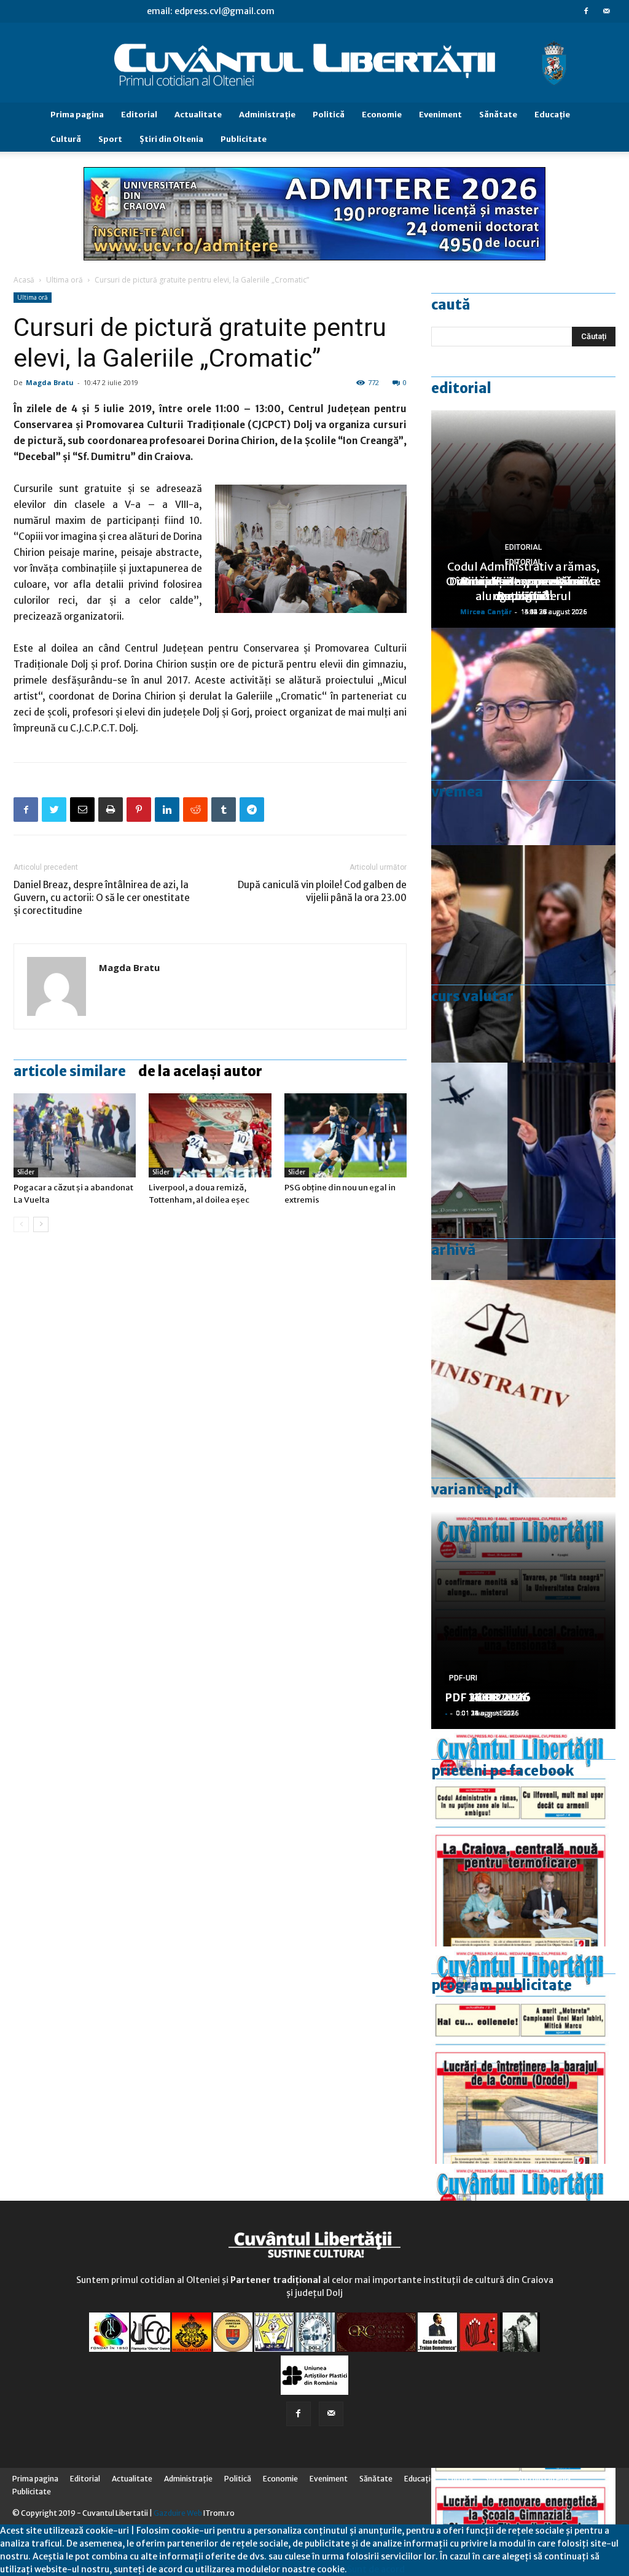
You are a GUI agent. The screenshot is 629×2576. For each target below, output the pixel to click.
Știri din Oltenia (171, 139)
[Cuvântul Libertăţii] (314, 63)
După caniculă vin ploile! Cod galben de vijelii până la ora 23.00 (322, 891)
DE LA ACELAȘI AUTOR (200, 1071)
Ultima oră (64, 280)
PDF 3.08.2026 (484, 1697)
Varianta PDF (475, 1489)
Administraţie (267, 115)
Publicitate (244, 139)
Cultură (66, 139)
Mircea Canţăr (486, 611)
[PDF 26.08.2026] (523, 1838)
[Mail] (606, 11)
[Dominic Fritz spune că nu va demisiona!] (523, 736)
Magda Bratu (50, 382)
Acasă (24, 280)
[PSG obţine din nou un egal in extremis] (346, 1135)
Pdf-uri (463, 1678)
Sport (110, 139)
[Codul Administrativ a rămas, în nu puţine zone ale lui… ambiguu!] (523, 1389)
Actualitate (198, 115)
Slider (26, 1172)
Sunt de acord (376, 2569)
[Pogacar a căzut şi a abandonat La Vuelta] (75, 1135)
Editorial (139, 115)
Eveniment (440, 115)
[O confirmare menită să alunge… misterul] (523, 954)
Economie (382, 115)
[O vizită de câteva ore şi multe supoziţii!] (523, 1171)
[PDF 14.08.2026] (523, 2055)
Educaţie (552, 115)
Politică (329, 115)
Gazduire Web (178, 2513)
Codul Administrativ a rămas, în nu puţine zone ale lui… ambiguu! (523, 581)
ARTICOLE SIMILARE (70, 1071)
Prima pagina (77, 115)
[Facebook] (586, 11)
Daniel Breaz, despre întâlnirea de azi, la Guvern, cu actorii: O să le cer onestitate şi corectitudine (102, 898)
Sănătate (498, 115)
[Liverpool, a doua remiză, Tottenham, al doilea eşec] (210, 1135)
